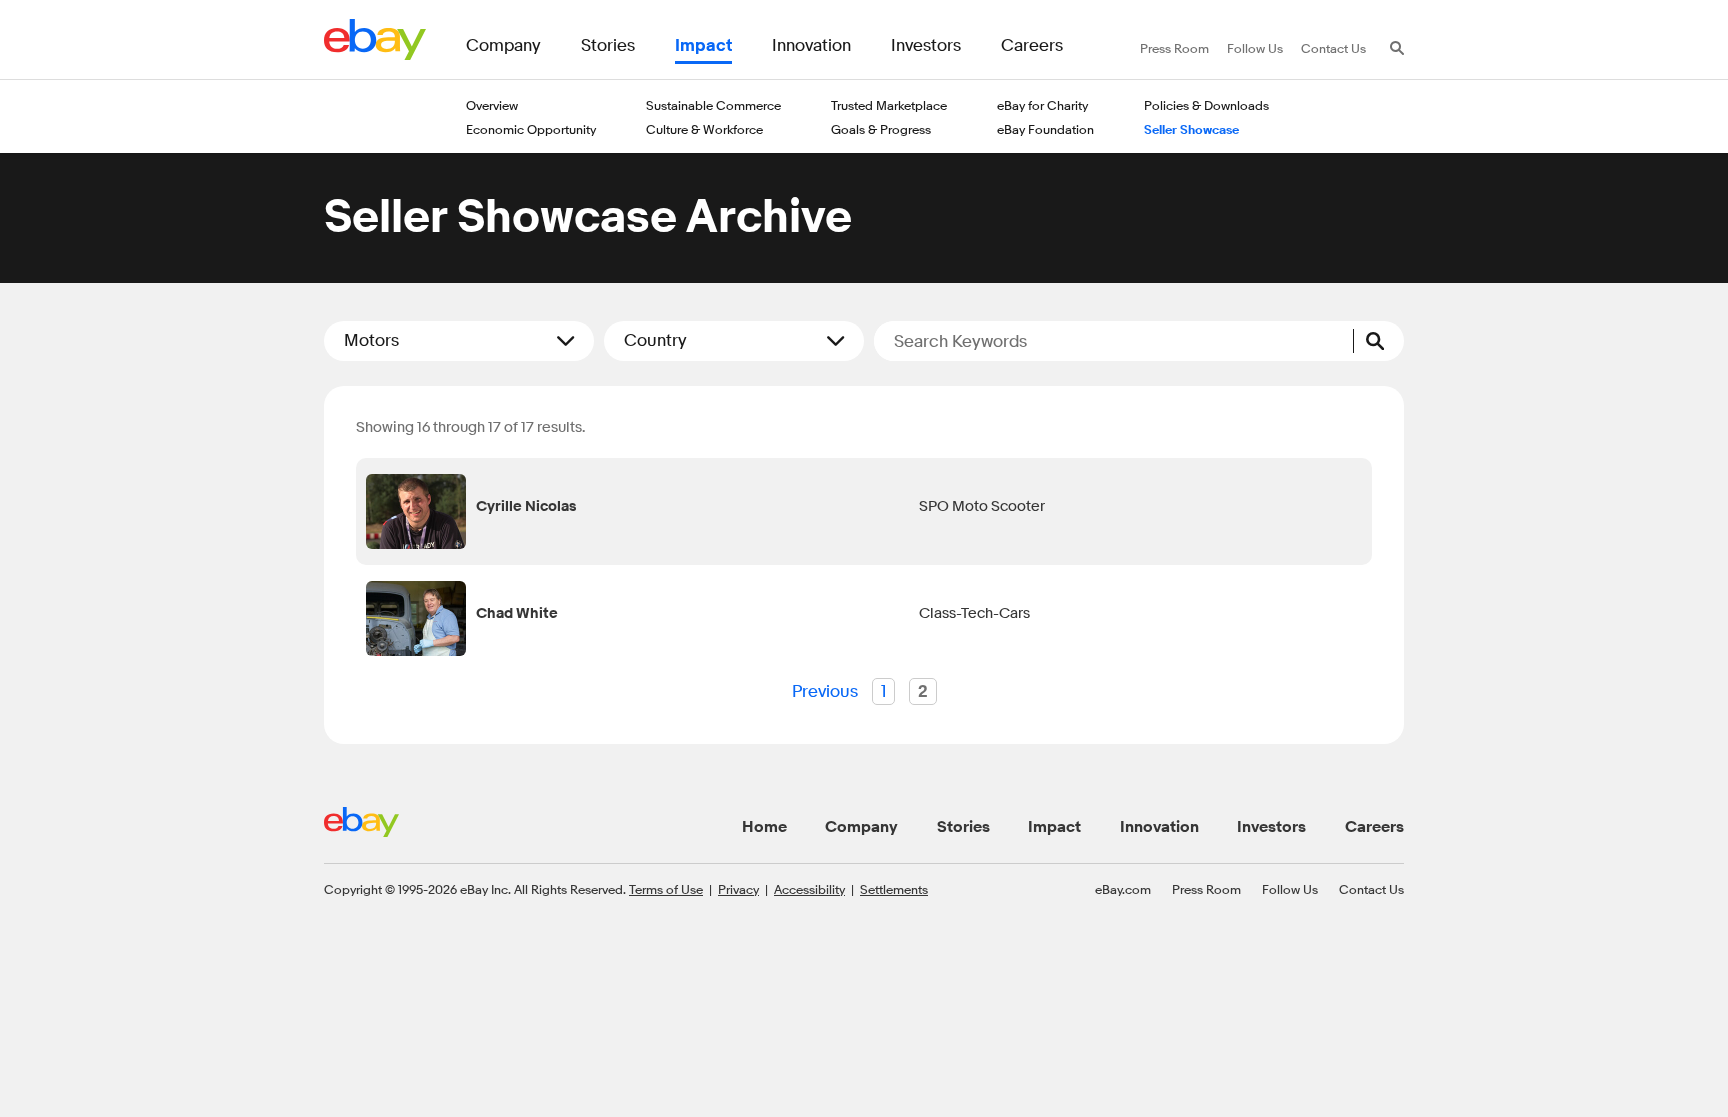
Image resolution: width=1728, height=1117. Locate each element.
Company (861, 827)
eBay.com (1123, 889)
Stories (963, 827)
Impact (1054, 827)
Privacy (738, 889)
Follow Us (1290, 889)
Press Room (1206, 889)
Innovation (1159, 827)
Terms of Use (666, 889)
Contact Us (1371, 889)
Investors (1271, 827)
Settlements (894, 889)
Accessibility (809, 889)
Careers (1374, 827)
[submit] (1379, 341)
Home (764, 827)
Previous (825, 691)
